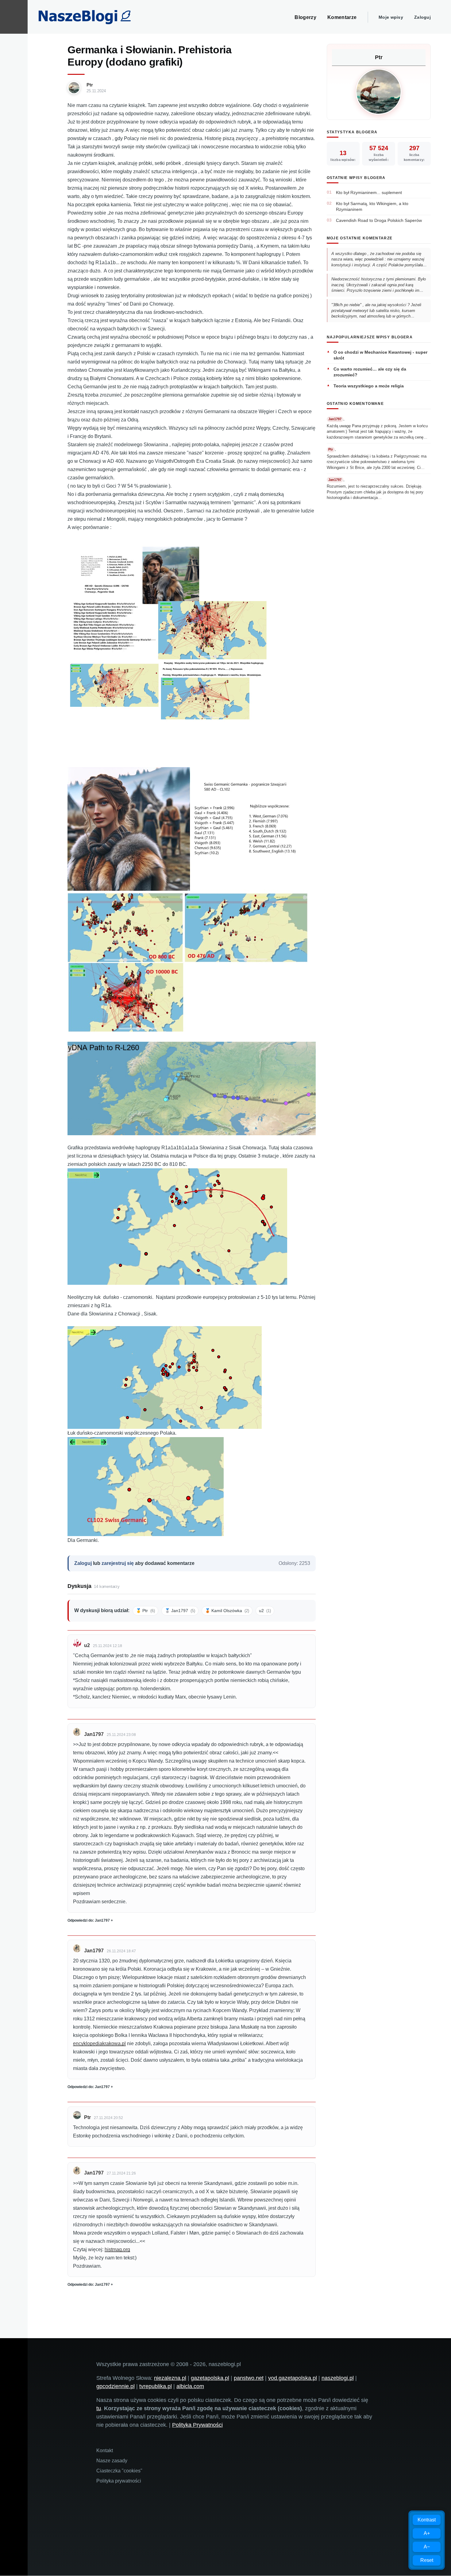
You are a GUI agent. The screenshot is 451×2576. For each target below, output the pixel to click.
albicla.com (190, 2386)
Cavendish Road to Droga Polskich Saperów (379, 220)
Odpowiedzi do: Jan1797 (89, 1920)
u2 (265, 1611)
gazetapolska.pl (210, 2378)
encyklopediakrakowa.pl (99, 2043)
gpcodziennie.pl (116, 2386)
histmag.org (117, 2249)
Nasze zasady (112, 2461)
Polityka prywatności (119, 2481)
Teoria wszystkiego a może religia (369, 386)
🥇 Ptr (145, 1611)
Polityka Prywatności (197, 2425)
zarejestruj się (118, 1563)
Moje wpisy (391, 17)
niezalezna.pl (170, 2378)
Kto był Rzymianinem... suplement (369, 192)
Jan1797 (94, 1734)
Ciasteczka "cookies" (119, 2471)
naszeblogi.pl (338, 2378)
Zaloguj (422, 17)
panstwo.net (249, 2378)
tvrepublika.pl (156, 2386)
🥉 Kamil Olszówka (227, 1611)
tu (99, 2408)
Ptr (90, 85)
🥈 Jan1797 (180, 1611)
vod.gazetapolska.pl (293, 2378)
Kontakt (105, 2450)
